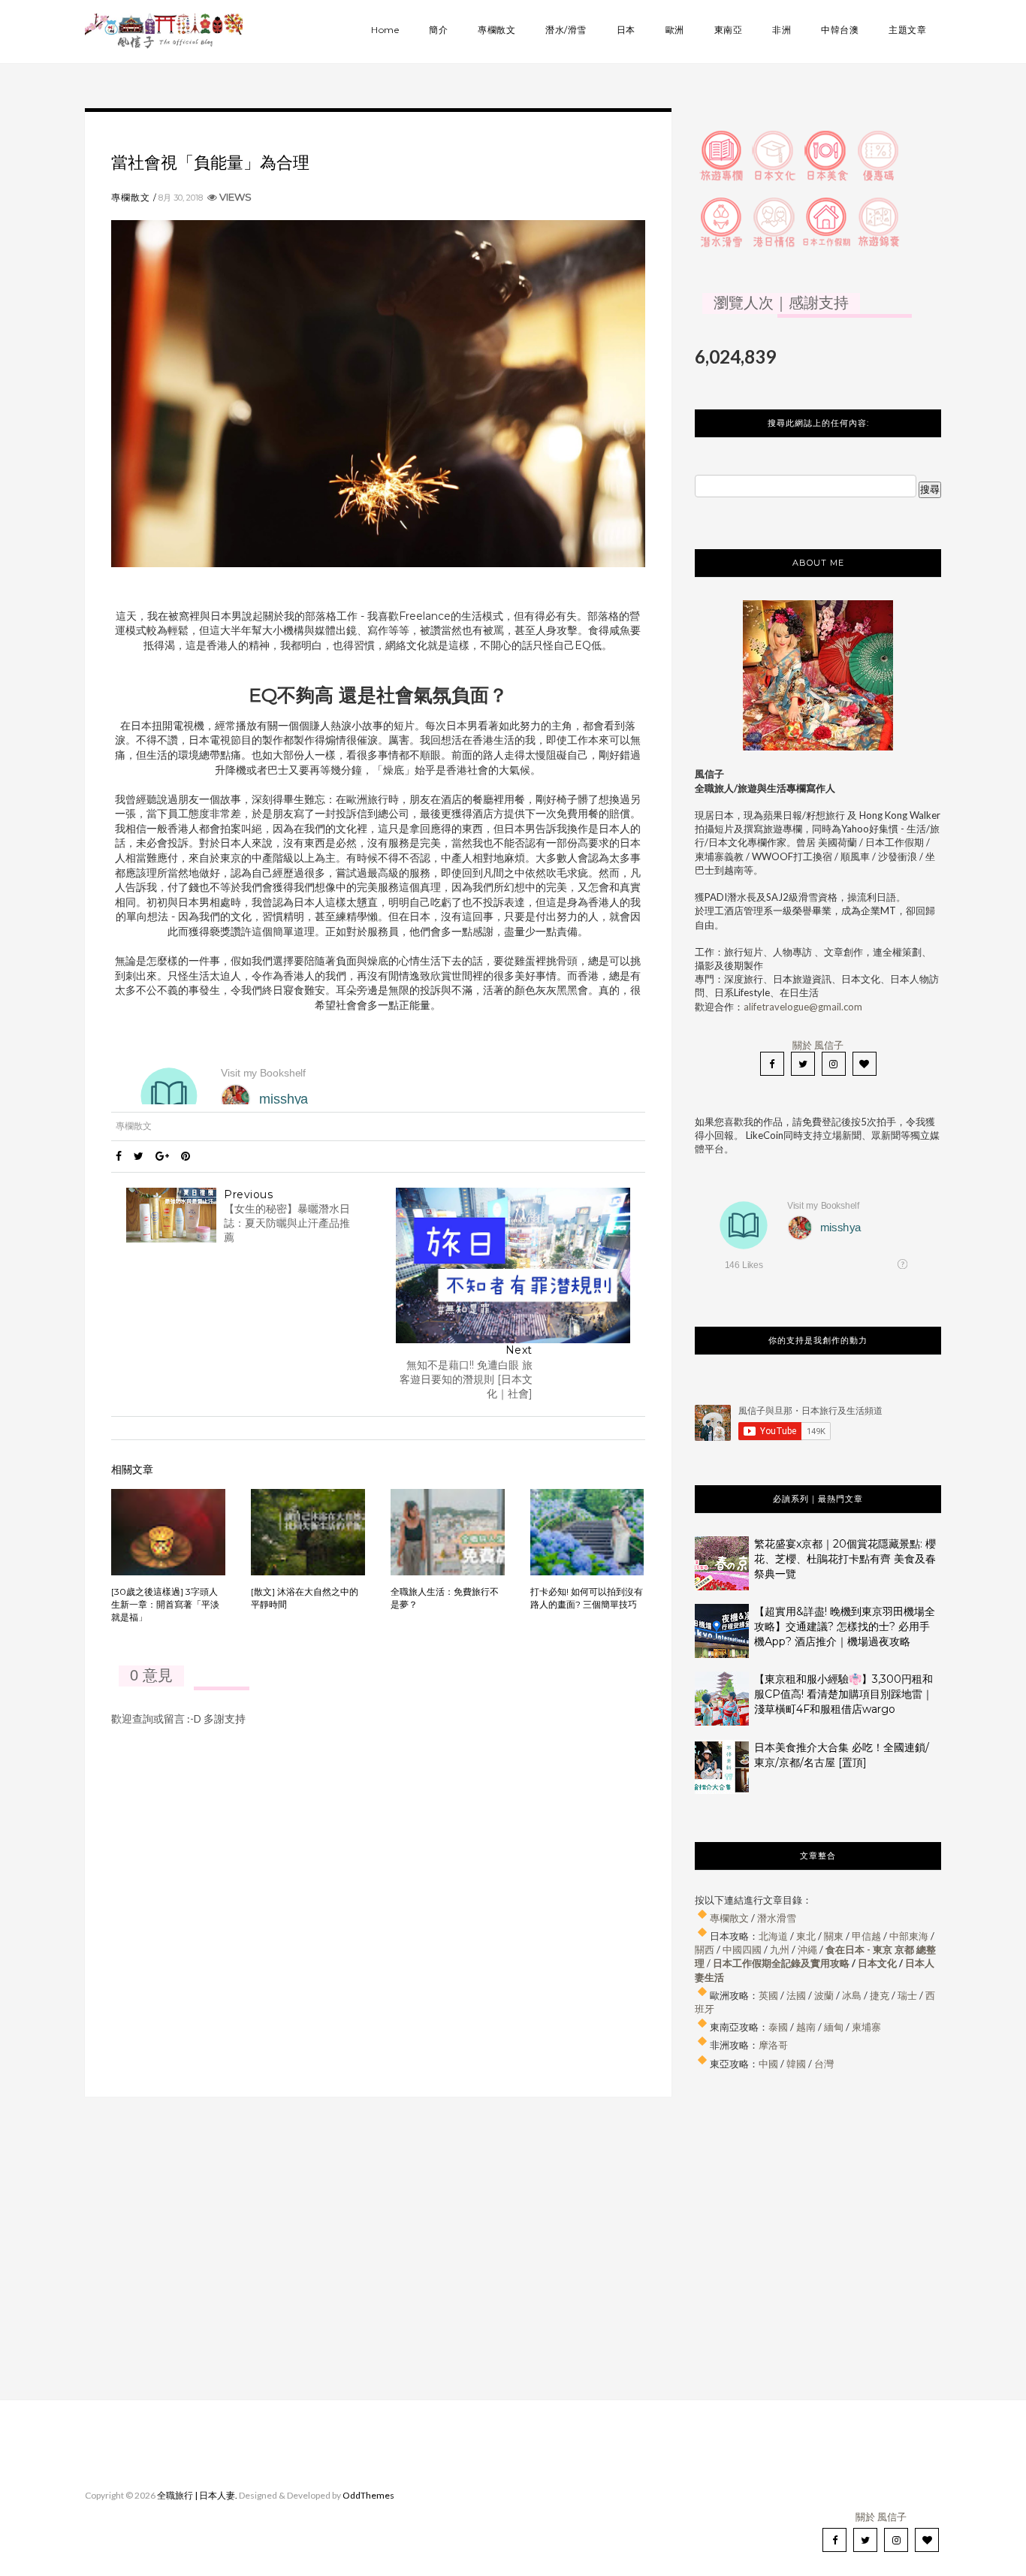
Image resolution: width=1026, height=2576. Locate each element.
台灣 (824, 2064)
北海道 (773, 1936)
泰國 (778, 2027)
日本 (626, 30)
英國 (768, 1995)
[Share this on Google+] (162, 1156)
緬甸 (834, 2027)
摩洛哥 (773, 2045)
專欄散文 (496, 30)
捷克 (880, 1995)
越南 (806, 2027)
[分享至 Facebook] (119, 1156)
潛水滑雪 (777, 1918)
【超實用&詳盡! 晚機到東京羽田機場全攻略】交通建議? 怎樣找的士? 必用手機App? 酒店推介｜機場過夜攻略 (845, 1626)
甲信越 (866, 1936)
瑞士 (907, 1995)
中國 (768, 2064)
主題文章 (907, 30)
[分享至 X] (139, 1156)
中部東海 (909, 1936)
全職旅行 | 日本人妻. (197, 2495)
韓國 (796, 2064)
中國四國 (742, 1949)
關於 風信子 (818, 1045)
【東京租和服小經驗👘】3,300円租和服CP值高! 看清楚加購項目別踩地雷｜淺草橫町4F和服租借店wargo (843, 1694)
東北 (806, 1936)
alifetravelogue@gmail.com (803, 1007)
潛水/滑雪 (566, 30)
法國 (796, 1995)
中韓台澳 (840, 30)
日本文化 (877, 1963)
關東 (834, 1936)
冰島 (852, 1995)
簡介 (438, 30)
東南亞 (729, 30)
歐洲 (675, 30)
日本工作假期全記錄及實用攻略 (781, 1963)
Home (385, 30)
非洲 (782, 30)
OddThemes (368, 2495)
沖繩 (807, 1949)
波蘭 (824, 1995)
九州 (780, 1949)
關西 (705, 1949)
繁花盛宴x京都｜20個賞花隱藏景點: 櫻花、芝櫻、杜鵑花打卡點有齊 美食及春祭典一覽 (845, 1559)
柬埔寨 (866, 2027)
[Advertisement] (818, 2237)
